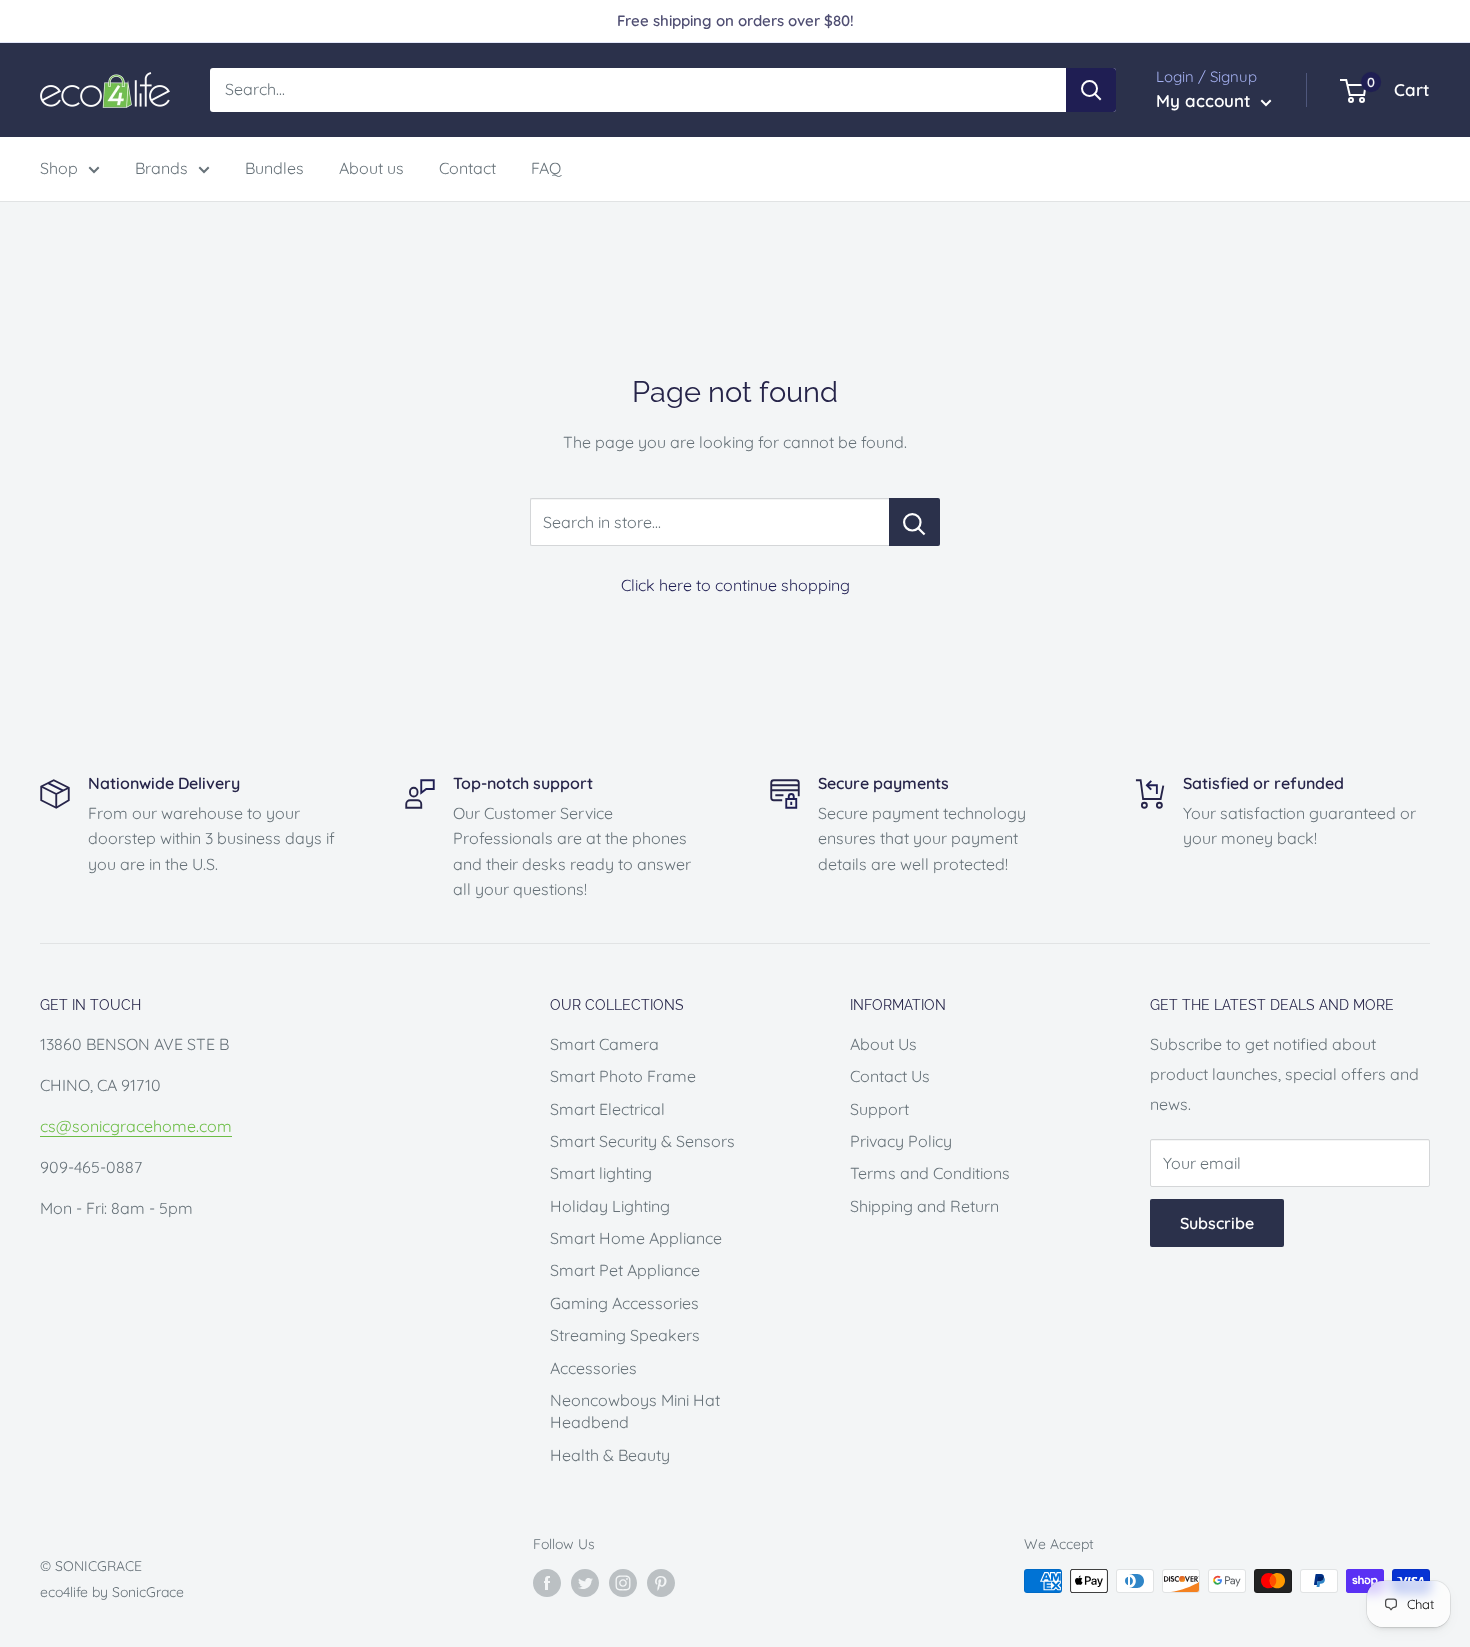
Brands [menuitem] (161, 168)
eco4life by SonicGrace (112, 1592)
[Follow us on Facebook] (547, 1583)
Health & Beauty (610, 1455)
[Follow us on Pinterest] (661, 1583)
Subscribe (1217, 1223)
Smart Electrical (607, 1109)
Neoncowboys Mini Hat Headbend (635, 1411)
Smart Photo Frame (623, 1076)
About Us (883, 1044)
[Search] (1091, 90)
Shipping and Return (924, 1206)
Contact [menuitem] (467, 168)
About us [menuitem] (371, 168)
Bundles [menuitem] (274, 168)
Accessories (593, 1368)
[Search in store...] (914, 522)
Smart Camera (604, 1044)
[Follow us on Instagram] (623, 1583)
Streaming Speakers (625, 1335)
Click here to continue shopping (735, 585)
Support (879, 1109)
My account (1206, 100)
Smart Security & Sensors (642, 1141)
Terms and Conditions (930, 1173)
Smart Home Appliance (636, 1238)
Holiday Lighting (610, 1206)
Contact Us (890, 1076)
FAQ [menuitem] (546, 168)
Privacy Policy (901, 1141)
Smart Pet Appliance (625, 1270)
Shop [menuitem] (59, 168)
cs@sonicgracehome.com (136, 1126)
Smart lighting (601, 1173)
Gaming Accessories (624, 1303)
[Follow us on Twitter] (585, 1583)
